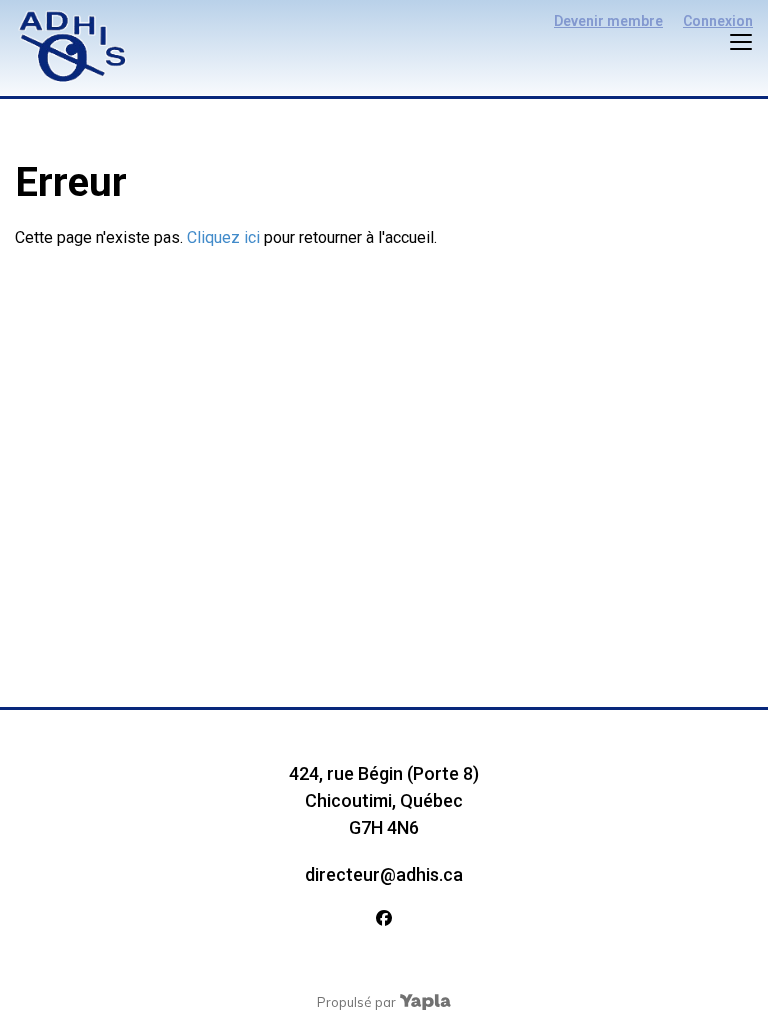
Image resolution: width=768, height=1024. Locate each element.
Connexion (718, 21)
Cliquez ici (223, 237)
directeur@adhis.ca (384, 874)
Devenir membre (608, 21)
